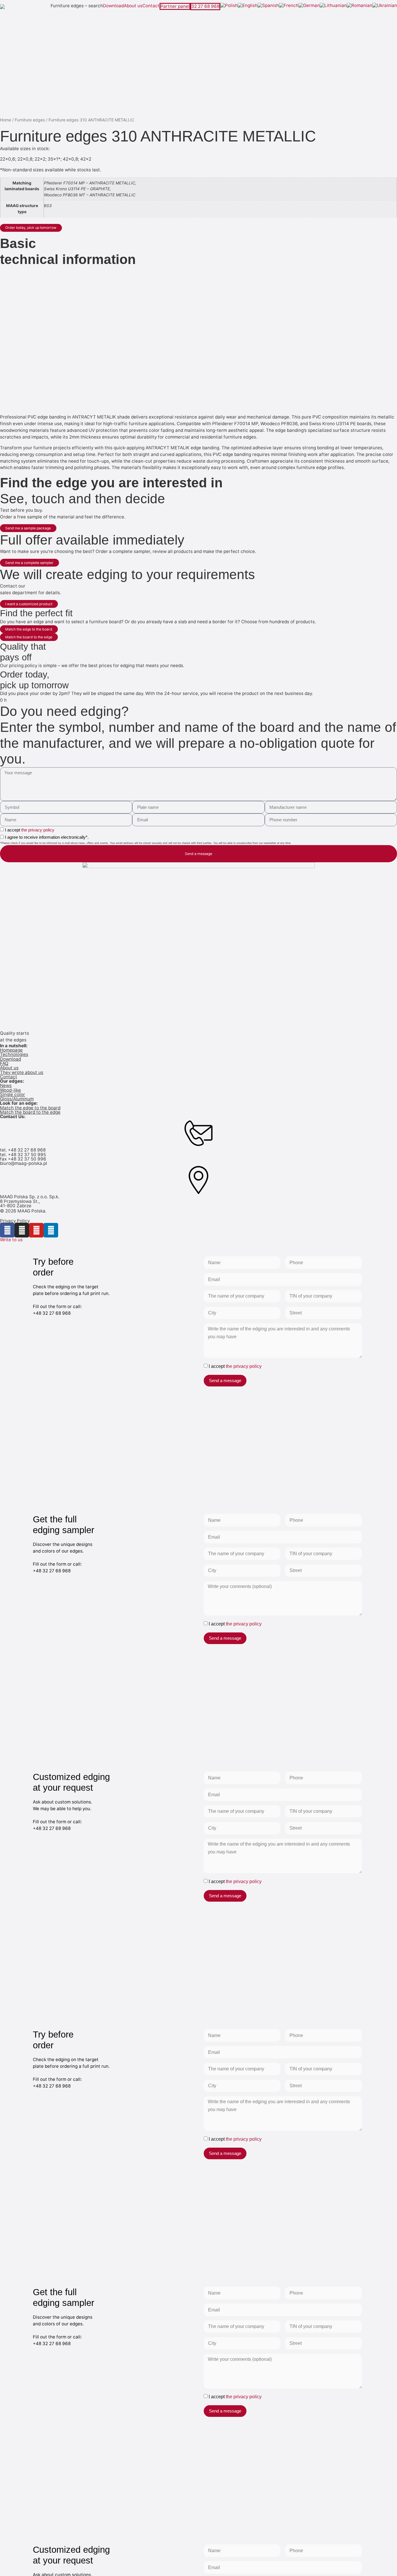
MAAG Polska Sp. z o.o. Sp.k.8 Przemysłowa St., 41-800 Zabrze (30, 1201)
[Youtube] (36, 1230)
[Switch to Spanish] (268, 6)
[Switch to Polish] (229, 6)
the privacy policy (38, 830)
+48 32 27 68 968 (27, 1150)
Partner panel (175, 6)
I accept (30, 830)
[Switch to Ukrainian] (385, 6)
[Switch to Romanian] (360, 6)
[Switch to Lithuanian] (333, 6)
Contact (151, 6)
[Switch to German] (309, 6)
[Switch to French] (289, 6)
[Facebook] (7, 1230)
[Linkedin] (51, 1230)
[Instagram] (22, 1230)
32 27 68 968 (205, 6)
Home (6, 120)
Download (113, 6)
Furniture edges (30, 120)
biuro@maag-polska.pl (24, 1163)
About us (133, 6)
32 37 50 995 (32, 1155)
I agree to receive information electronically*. (47, 837)
